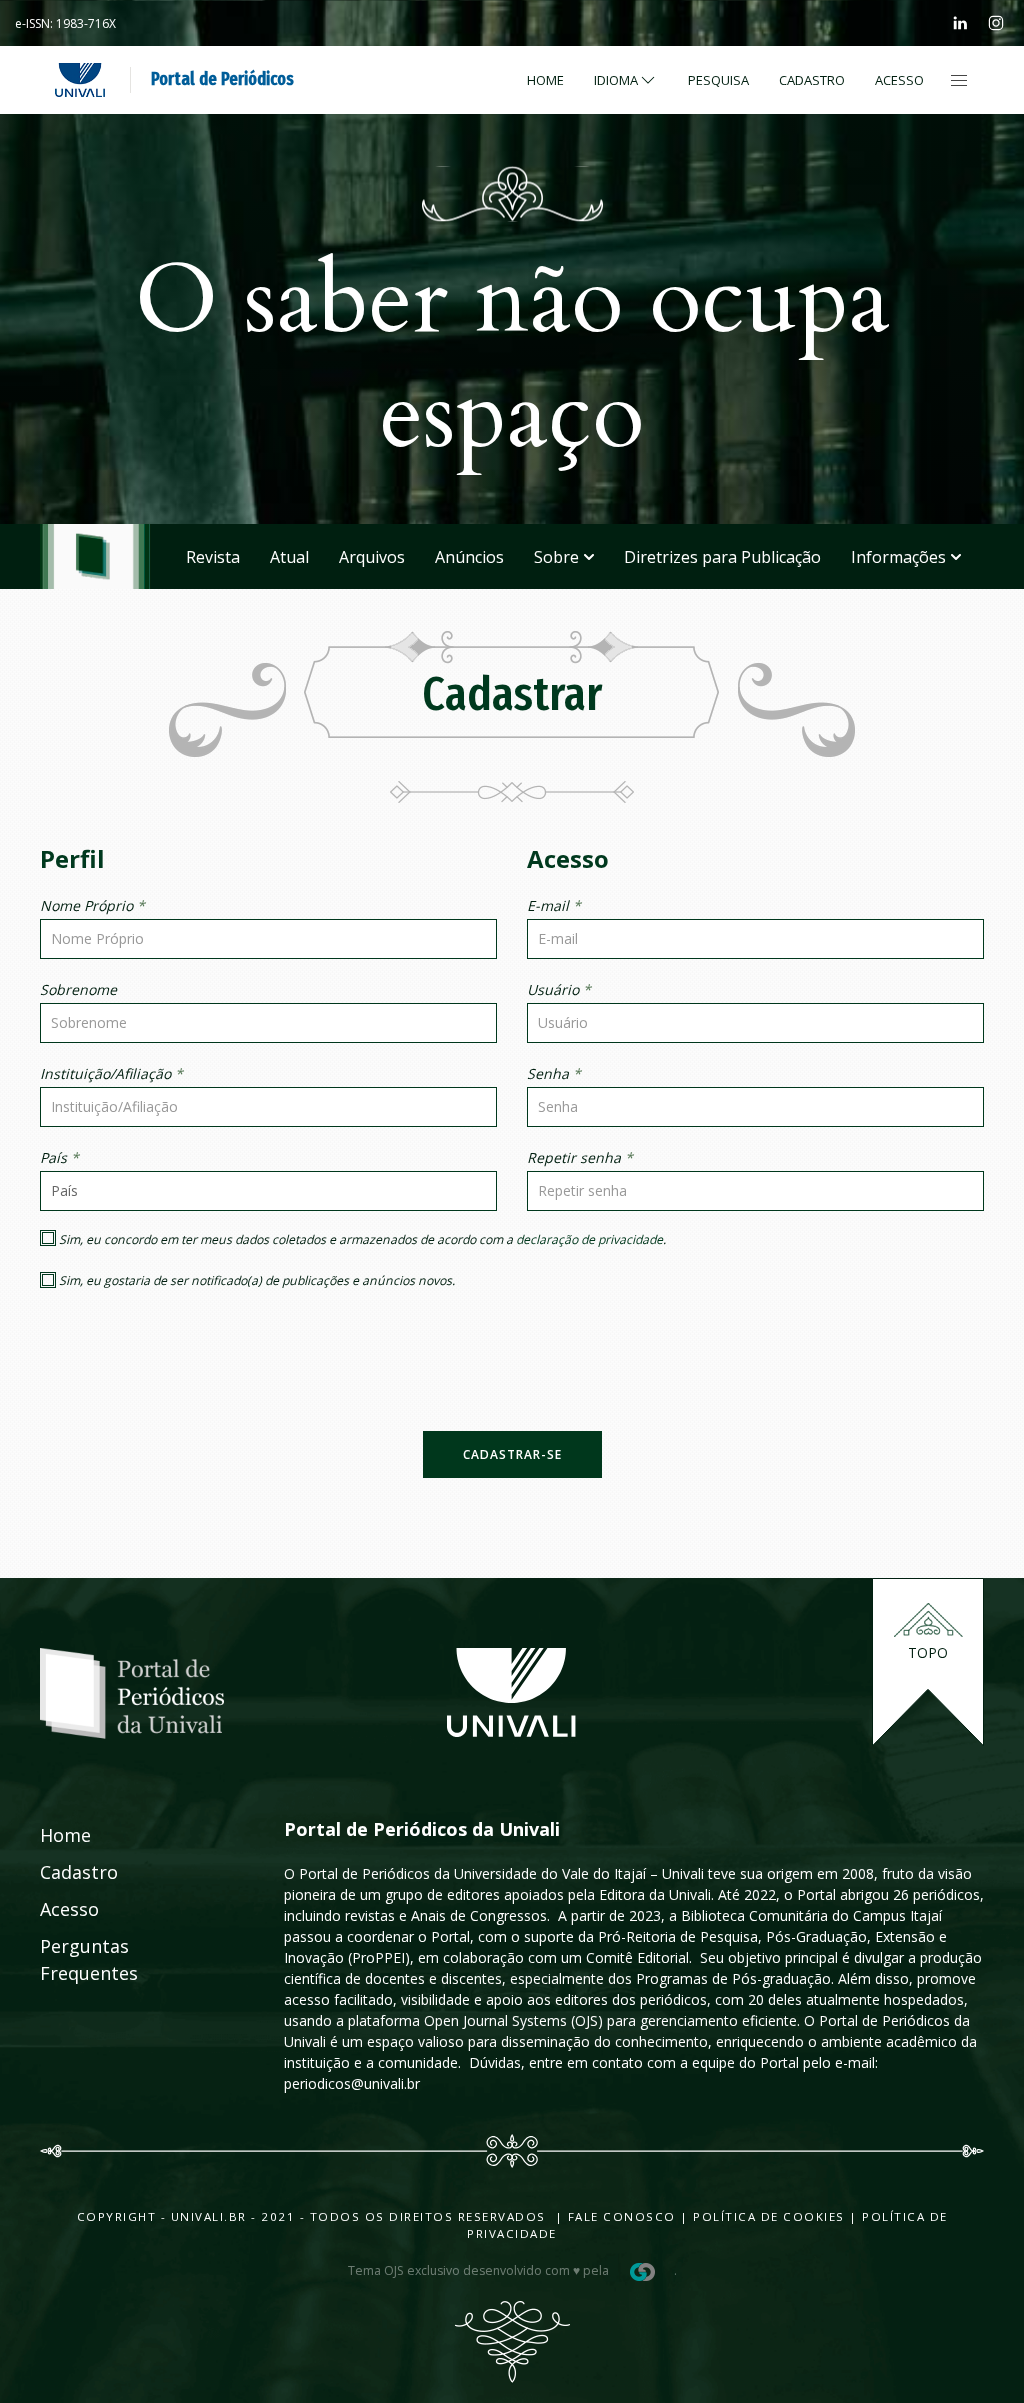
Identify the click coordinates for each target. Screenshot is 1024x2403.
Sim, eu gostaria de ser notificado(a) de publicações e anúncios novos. (255, 1280)
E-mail (554, 905)
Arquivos (372, 557)
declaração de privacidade (589, 1239)
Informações (898, 557)
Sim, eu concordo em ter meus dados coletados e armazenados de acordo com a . (361, 1239)
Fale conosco (619, 2216)
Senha (554, 1073)
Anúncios (469, 557)
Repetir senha (580, 1157)
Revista (213, 557)
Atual (289, 557)
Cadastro (812, 80)
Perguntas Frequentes (61, 1959)
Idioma (616, 80)
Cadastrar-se (512, 1454)
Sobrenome (78, 989)
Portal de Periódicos (222, 79)
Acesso (899, 80)
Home (545, 80)
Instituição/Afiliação (111, 1073)
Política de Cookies (769, 2216)
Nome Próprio (92, 905)
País (59, 1157)
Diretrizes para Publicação (722, 557)
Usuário (559, 989)
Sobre (556, 557)
